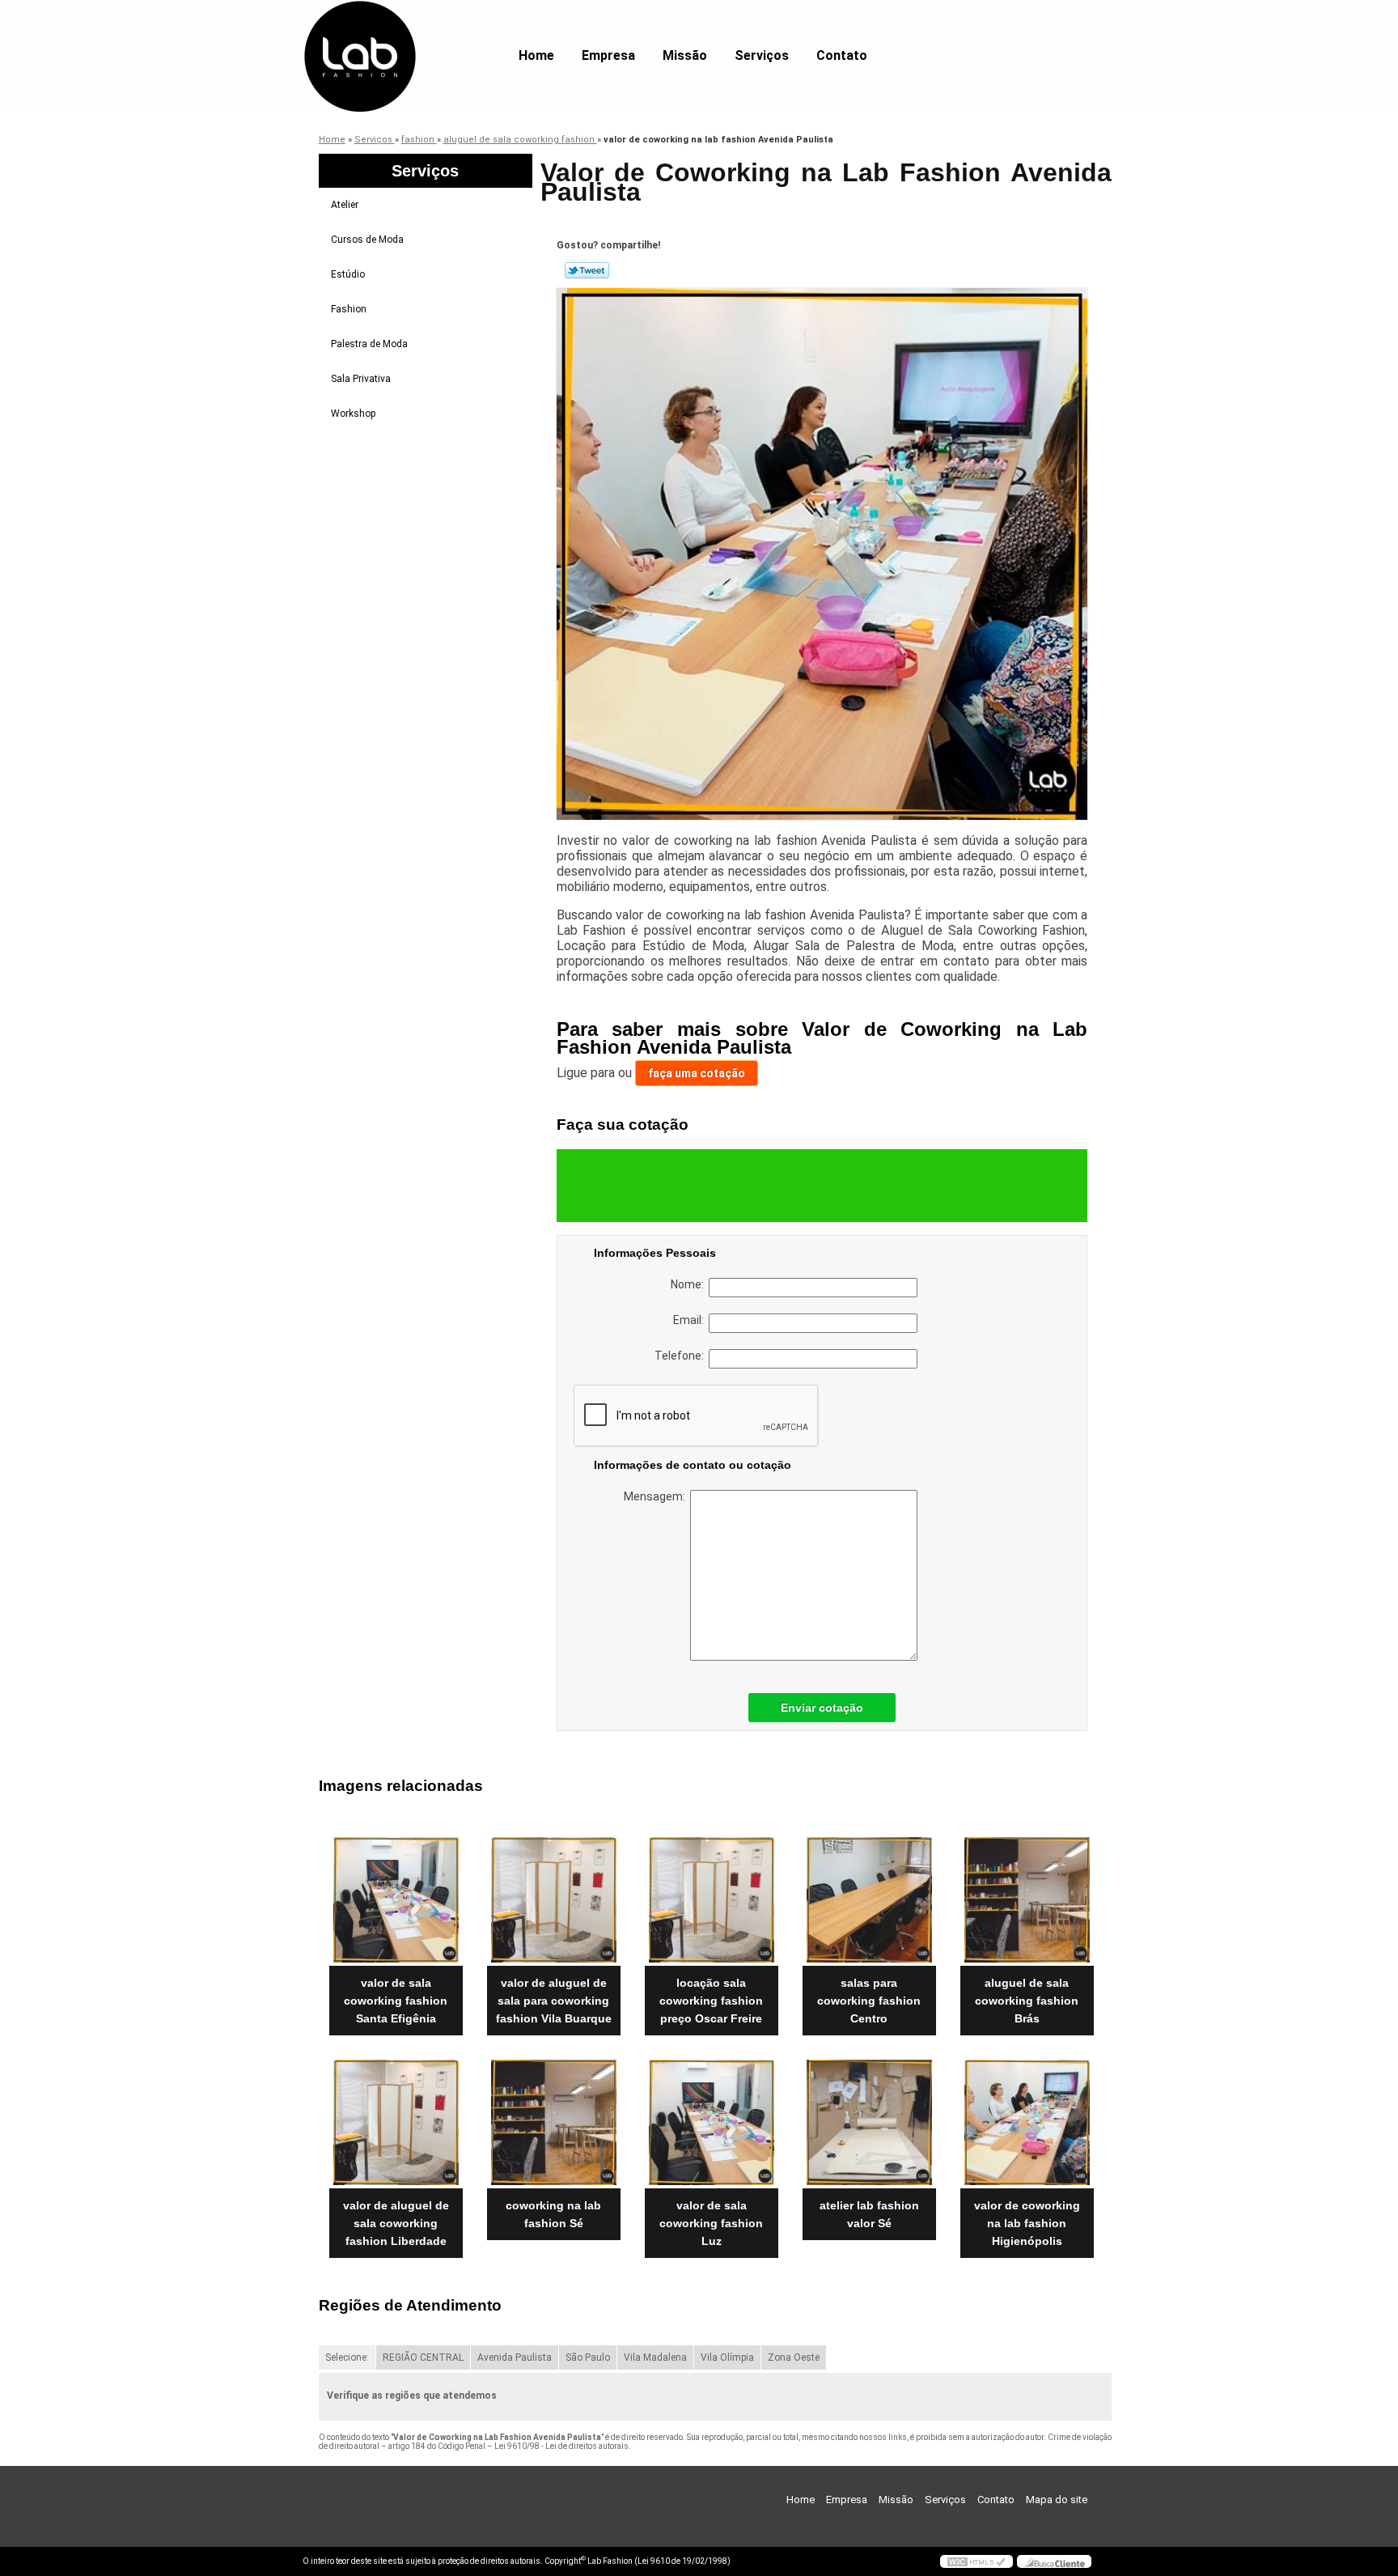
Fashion (349, 309)
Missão (685, 55)
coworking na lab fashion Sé (553, 2214)
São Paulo (588, 2357)
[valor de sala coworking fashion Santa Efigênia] (396, 1900)
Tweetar (587, 270)
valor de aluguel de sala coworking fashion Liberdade (396, 2223)
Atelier (345, 205)
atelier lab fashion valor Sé (869, 2214)
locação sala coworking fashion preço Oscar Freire (711, 2001)
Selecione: (347, 2357)
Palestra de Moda (369, 344)
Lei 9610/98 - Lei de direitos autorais (561, 2446)
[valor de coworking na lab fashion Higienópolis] (1027, 2122)
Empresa (608, 55)
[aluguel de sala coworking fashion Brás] (1027, 1900)
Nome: (690, 1284)
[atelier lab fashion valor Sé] (869, 2122)
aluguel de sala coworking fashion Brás (1027, 2001)
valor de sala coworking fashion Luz (711, 2223)
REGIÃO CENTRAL (423, 2357)
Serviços (762, 55)
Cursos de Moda (367, 240)
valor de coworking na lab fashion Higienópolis (1027, 2223)
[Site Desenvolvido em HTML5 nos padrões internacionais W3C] (976, 2561)
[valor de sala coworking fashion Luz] (712, 2122)
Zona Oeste (794, 2357)
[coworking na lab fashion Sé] (554, 2122)
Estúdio (348, 274)
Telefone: (682, 1356)
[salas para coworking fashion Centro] (869, 1900)
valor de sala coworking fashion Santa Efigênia (396, 2001)
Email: (691, 1320)
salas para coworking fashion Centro (869, 2001)
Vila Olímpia (727, 2357)
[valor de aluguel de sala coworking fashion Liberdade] (396, 2122)
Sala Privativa (361, 379)
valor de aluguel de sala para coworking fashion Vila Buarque (554, 2001)
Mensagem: (657, 1496)
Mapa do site (1057, 2500)
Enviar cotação (822, 1708)
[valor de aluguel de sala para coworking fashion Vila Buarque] (554, 1900)
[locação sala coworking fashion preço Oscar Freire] (712, 1900)
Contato (842, 55)
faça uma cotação (697, 1073)
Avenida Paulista (515, 2357)
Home (536, 55)
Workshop (353, 414)
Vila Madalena (655, 2357)
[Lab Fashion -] (396, 32)
